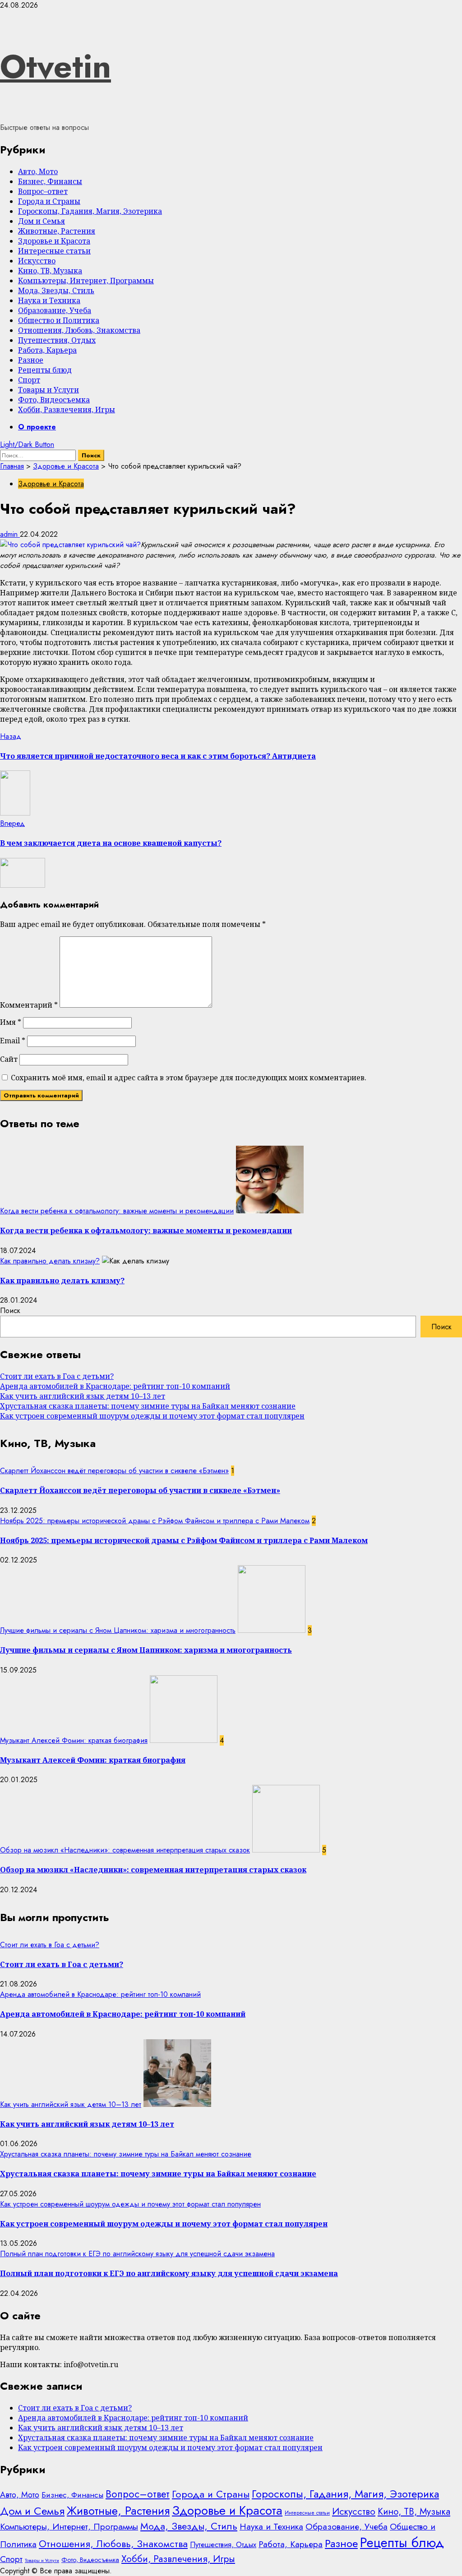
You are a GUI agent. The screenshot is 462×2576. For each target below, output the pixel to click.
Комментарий (29, 1005)
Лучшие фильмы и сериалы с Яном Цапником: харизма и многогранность (118, 1630)
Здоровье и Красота (54, 241)
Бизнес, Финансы (50, 181)
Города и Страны (49, 201)
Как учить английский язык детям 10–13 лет (83, 1396)
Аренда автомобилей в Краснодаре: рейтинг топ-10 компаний (115, 1386)
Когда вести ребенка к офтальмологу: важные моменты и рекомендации (117, 1211)
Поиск (10, 1311)
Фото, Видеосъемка (54, 400)
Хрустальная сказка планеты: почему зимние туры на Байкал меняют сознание (148, 1406)
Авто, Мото (38, 171)
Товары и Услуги (49, 390)
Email (13, 1041)
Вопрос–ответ (43, 191)
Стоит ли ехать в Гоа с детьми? (57, 1376)
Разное (31, 360)
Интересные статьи (54, 251)
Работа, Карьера (47, 350)
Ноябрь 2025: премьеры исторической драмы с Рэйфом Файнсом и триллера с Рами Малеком (155, 1521)
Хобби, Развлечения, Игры (67, 410)
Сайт (9, 1059)
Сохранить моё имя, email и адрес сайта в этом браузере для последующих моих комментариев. (189, 1078)
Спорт (29, 380)
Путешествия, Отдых (57, 340)
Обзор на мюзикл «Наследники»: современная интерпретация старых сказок (125, 1850)
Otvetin (55, 66)
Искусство (37, 261)
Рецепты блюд (45, 370)
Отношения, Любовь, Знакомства (79, 330)
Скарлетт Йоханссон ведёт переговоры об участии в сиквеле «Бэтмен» (114, 1471)
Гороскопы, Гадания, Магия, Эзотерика (90, 211)
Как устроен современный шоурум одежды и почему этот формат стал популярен (152, 1416)
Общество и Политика (59, 320)
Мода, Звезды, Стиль (56, 290)
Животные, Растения (57, 231)
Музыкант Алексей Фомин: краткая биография (74, 1740)
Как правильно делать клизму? (50, 1261)
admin (10, 534)
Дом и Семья (42, 221)
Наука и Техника (49, 300)
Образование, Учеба (55, 310)
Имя (11, 1022)
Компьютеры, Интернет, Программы (86, 281)
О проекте (37, 427)
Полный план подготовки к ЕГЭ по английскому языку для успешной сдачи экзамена (137, 2254)
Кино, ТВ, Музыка (50, 271)
